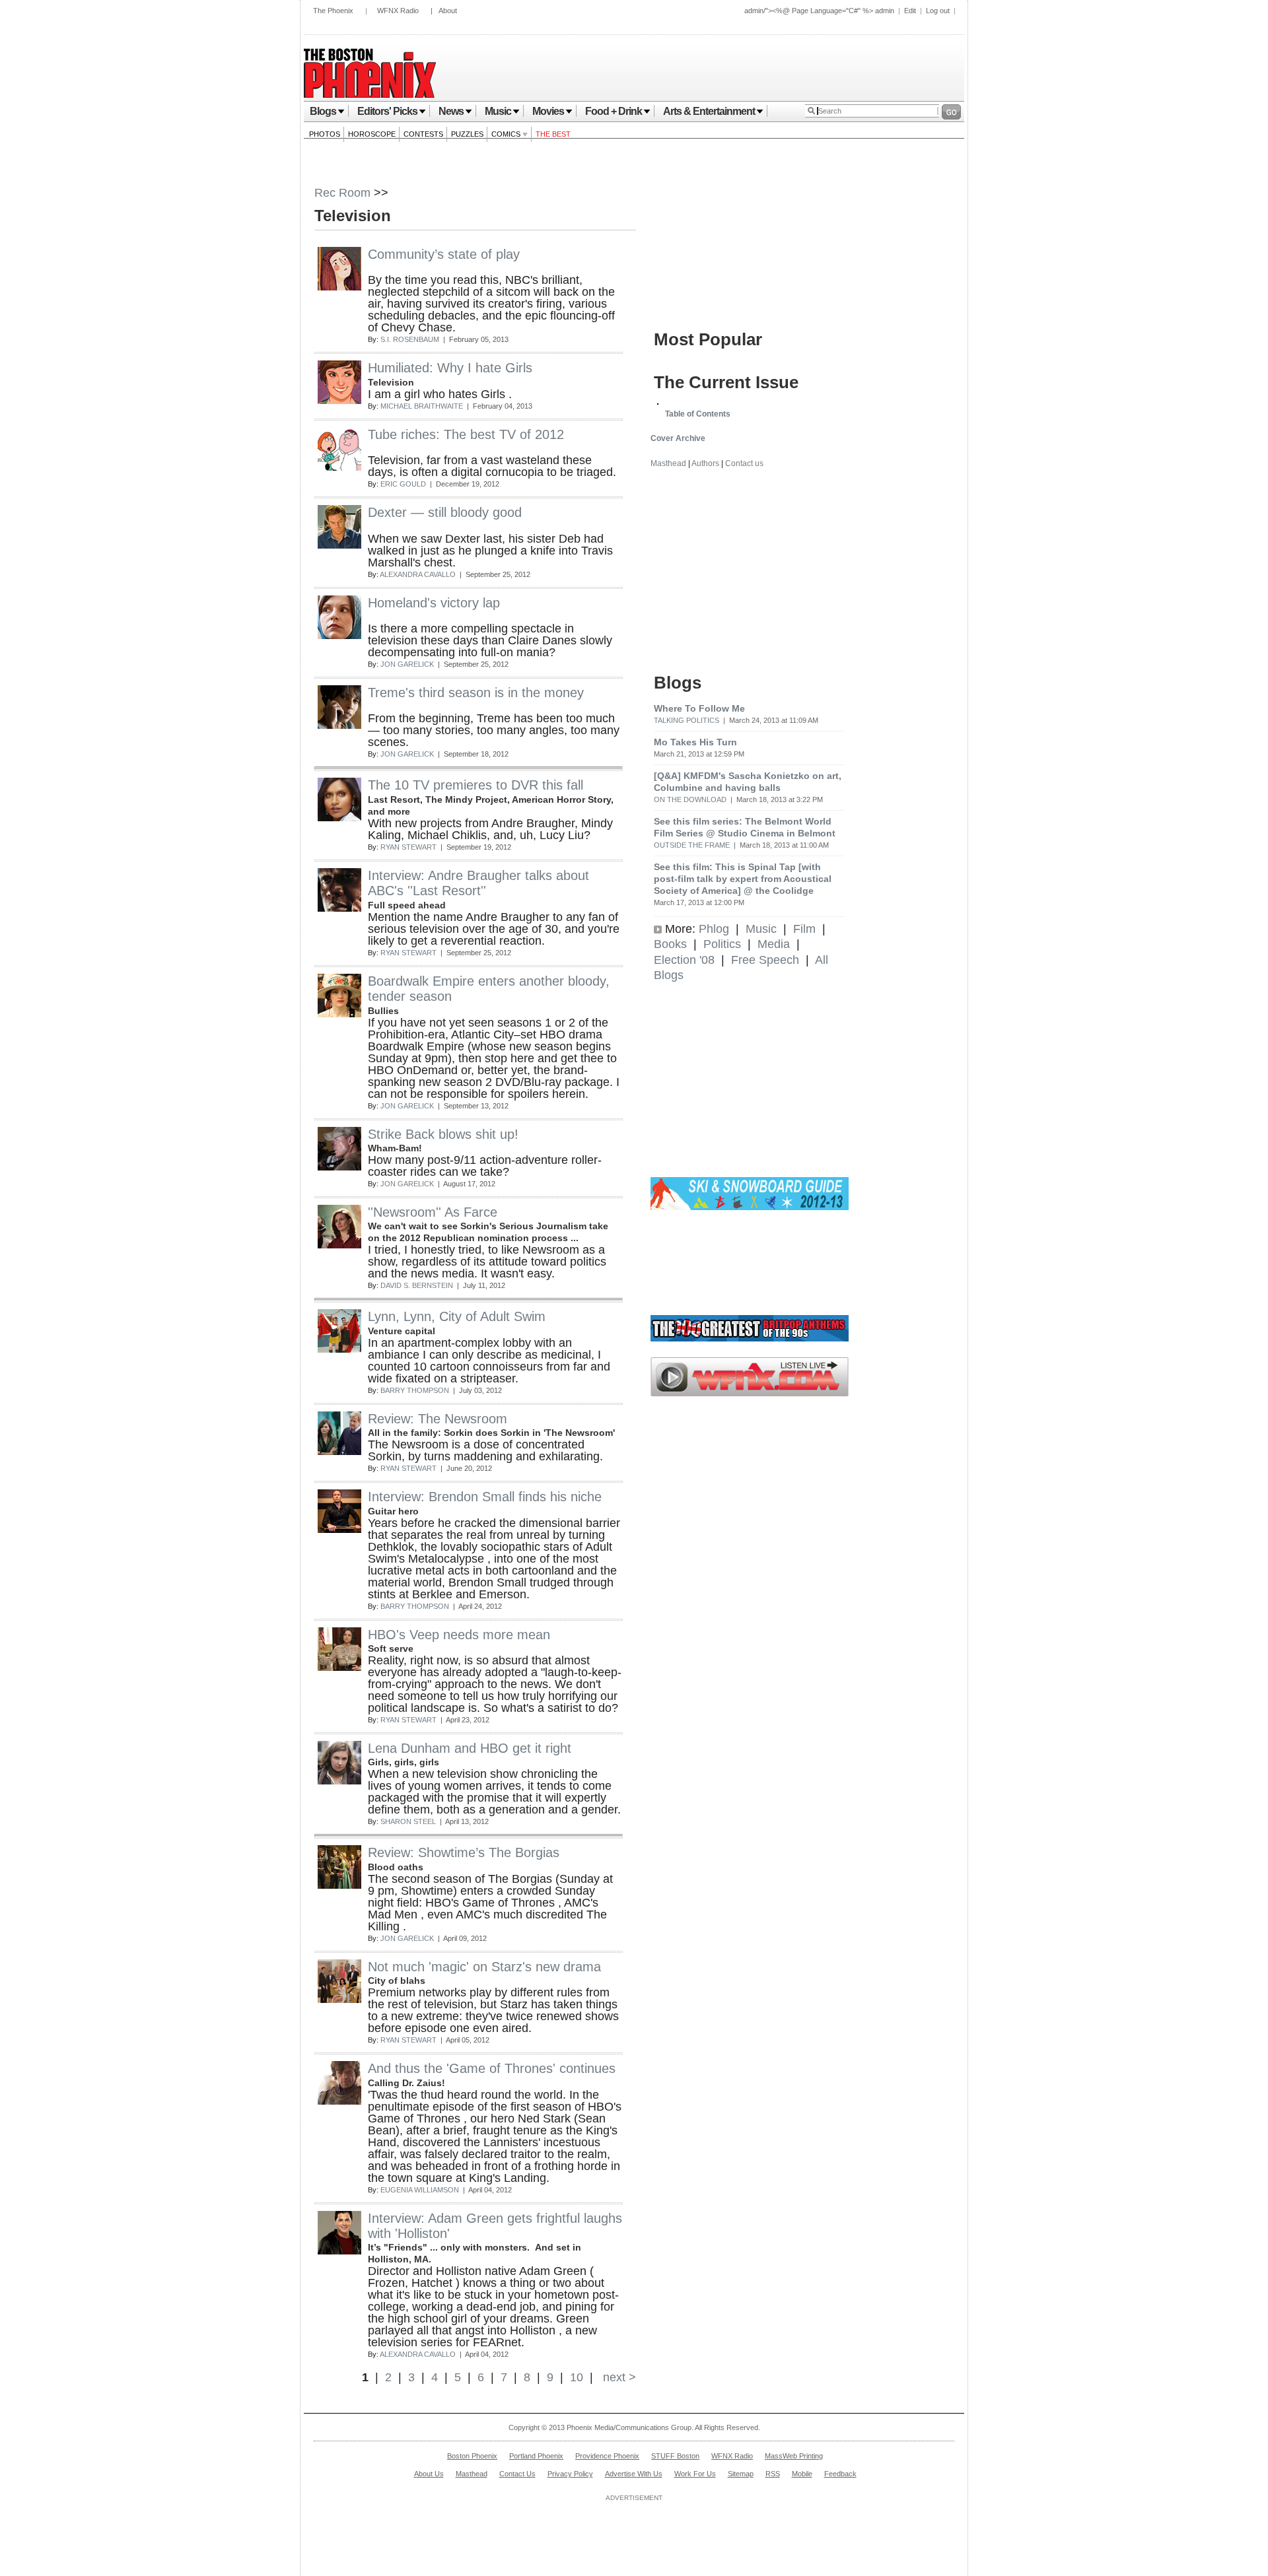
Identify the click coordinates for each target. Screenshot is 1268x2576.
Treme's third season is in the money (476, 693)
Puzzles (467, 134)
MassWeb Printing (794, 2456)
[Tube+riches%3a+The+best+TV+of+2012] (339, 467)
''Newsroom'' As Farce (433, 1212)
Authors (705, 463)
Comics (507, 134)
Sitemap (741, 2474)
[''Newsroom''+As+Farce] (339, 1244)
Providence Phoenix (607, 2456)
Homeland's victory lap (434, 603)
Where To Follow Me (699, 708)
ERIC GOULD (403, 484)
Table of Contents (698, 414)
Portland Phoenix (536, 2456)
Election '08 (684, 960)
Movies (548, 111)
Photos (325, 134)
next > (618, 2377)
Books (670, 944)
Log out (938, 11)
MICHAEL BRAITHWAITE (422, 406)
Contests (423, 134)
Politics (722, 944)
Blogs (323, 111)
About (448, 11)
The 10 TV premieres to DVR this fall (475, 785)
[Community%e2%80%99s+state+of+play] (339, 287)
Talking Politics (687, 720)
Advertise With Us (634, 2474)
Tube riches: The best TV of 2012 (466, 434)
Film (804, 929)
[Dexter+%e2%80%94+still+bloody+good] (339, 545)
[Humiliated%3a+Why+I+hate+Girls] (339, 400)
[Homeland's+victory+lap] (339, 635)
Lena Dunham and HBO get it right (470, 1748)
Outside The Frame (692, 845)
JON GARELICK (407, 664)
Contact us (744, 463)
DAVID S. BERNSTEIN (417, 1285)
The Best (553, 134)
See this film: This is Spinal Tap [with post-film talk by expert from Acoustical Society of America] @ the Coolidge (743, 879)
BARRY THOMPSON (415, 1390)
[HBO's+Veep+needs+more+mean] (339, 1667)
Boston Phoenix (472, 2456)
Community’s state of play (444, 254)
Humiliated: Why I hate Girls (450, 368)
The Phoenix (333, 11)
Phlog (714, 929)
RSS (773, 2474)
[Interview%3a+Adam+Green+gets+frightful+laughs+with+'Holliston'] (339, 2251)
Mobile (802, 2474)
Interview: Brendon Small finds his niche (485, 1497)
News (451, 111)
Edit (910, 11)
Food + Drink (614, 111)
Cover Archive (678, 438)
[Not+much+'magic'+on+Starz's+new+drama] (339, 1999)
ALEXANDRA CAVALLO (418, 574)
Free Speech (765, 960)
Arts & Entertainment (709, 111)
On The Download (690, 799)
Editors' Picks (387, 111)
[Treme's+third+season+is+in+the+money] (339, 725)
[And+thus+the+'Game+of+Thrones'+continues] (339, 2101)
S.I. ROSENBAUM (410, 339)
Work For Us (695, 2474)
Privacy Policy (570, 2474)
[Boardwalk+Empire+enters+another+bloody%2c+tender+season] (339, 1013)
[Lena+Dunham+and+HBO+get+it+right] (339, 1780)
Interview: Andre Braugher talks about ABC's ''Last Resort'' (478, 883)
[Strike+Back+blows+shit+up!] (339, 1167)
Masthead (668, 463)
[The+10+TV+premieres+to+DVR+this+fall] (339, 817)
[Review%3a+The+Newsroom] (339, 1451)
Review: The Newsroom (438, 1419)
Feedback (840, 2474)
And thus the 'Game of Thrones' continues (492, 2068)
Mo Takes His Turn (695, 742)
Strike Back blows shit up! (443, 1134)
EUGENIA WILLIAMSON (420, 2190)
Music (498, 111)
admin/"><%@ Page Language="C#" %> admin (819, 11)
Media (774, 944)
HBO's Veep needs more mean (459, 1635)
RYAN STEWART (408, 847)
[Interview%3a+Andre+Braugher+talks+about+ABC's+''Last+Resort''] (339, 908)
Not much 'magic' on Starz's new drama (484, 1967)
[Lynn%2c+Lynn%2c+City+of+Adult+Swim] (339, 1349)
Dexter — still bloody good (445, 512)
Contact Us (517, 2474)
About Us (429, 2474)
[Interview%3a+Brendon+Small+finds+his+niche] (339, 1529)
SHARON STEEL (408, 1821)
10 (577, 2377)
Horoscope (372, 134)
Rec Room (342, 193)
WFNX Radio (398, 11)
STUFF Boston (675, 2456)
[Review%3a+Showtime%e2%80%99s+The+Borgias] (339, 1885)
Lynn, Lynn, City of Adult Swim (457, 1316)
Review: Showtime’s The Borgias (464, 1852)
